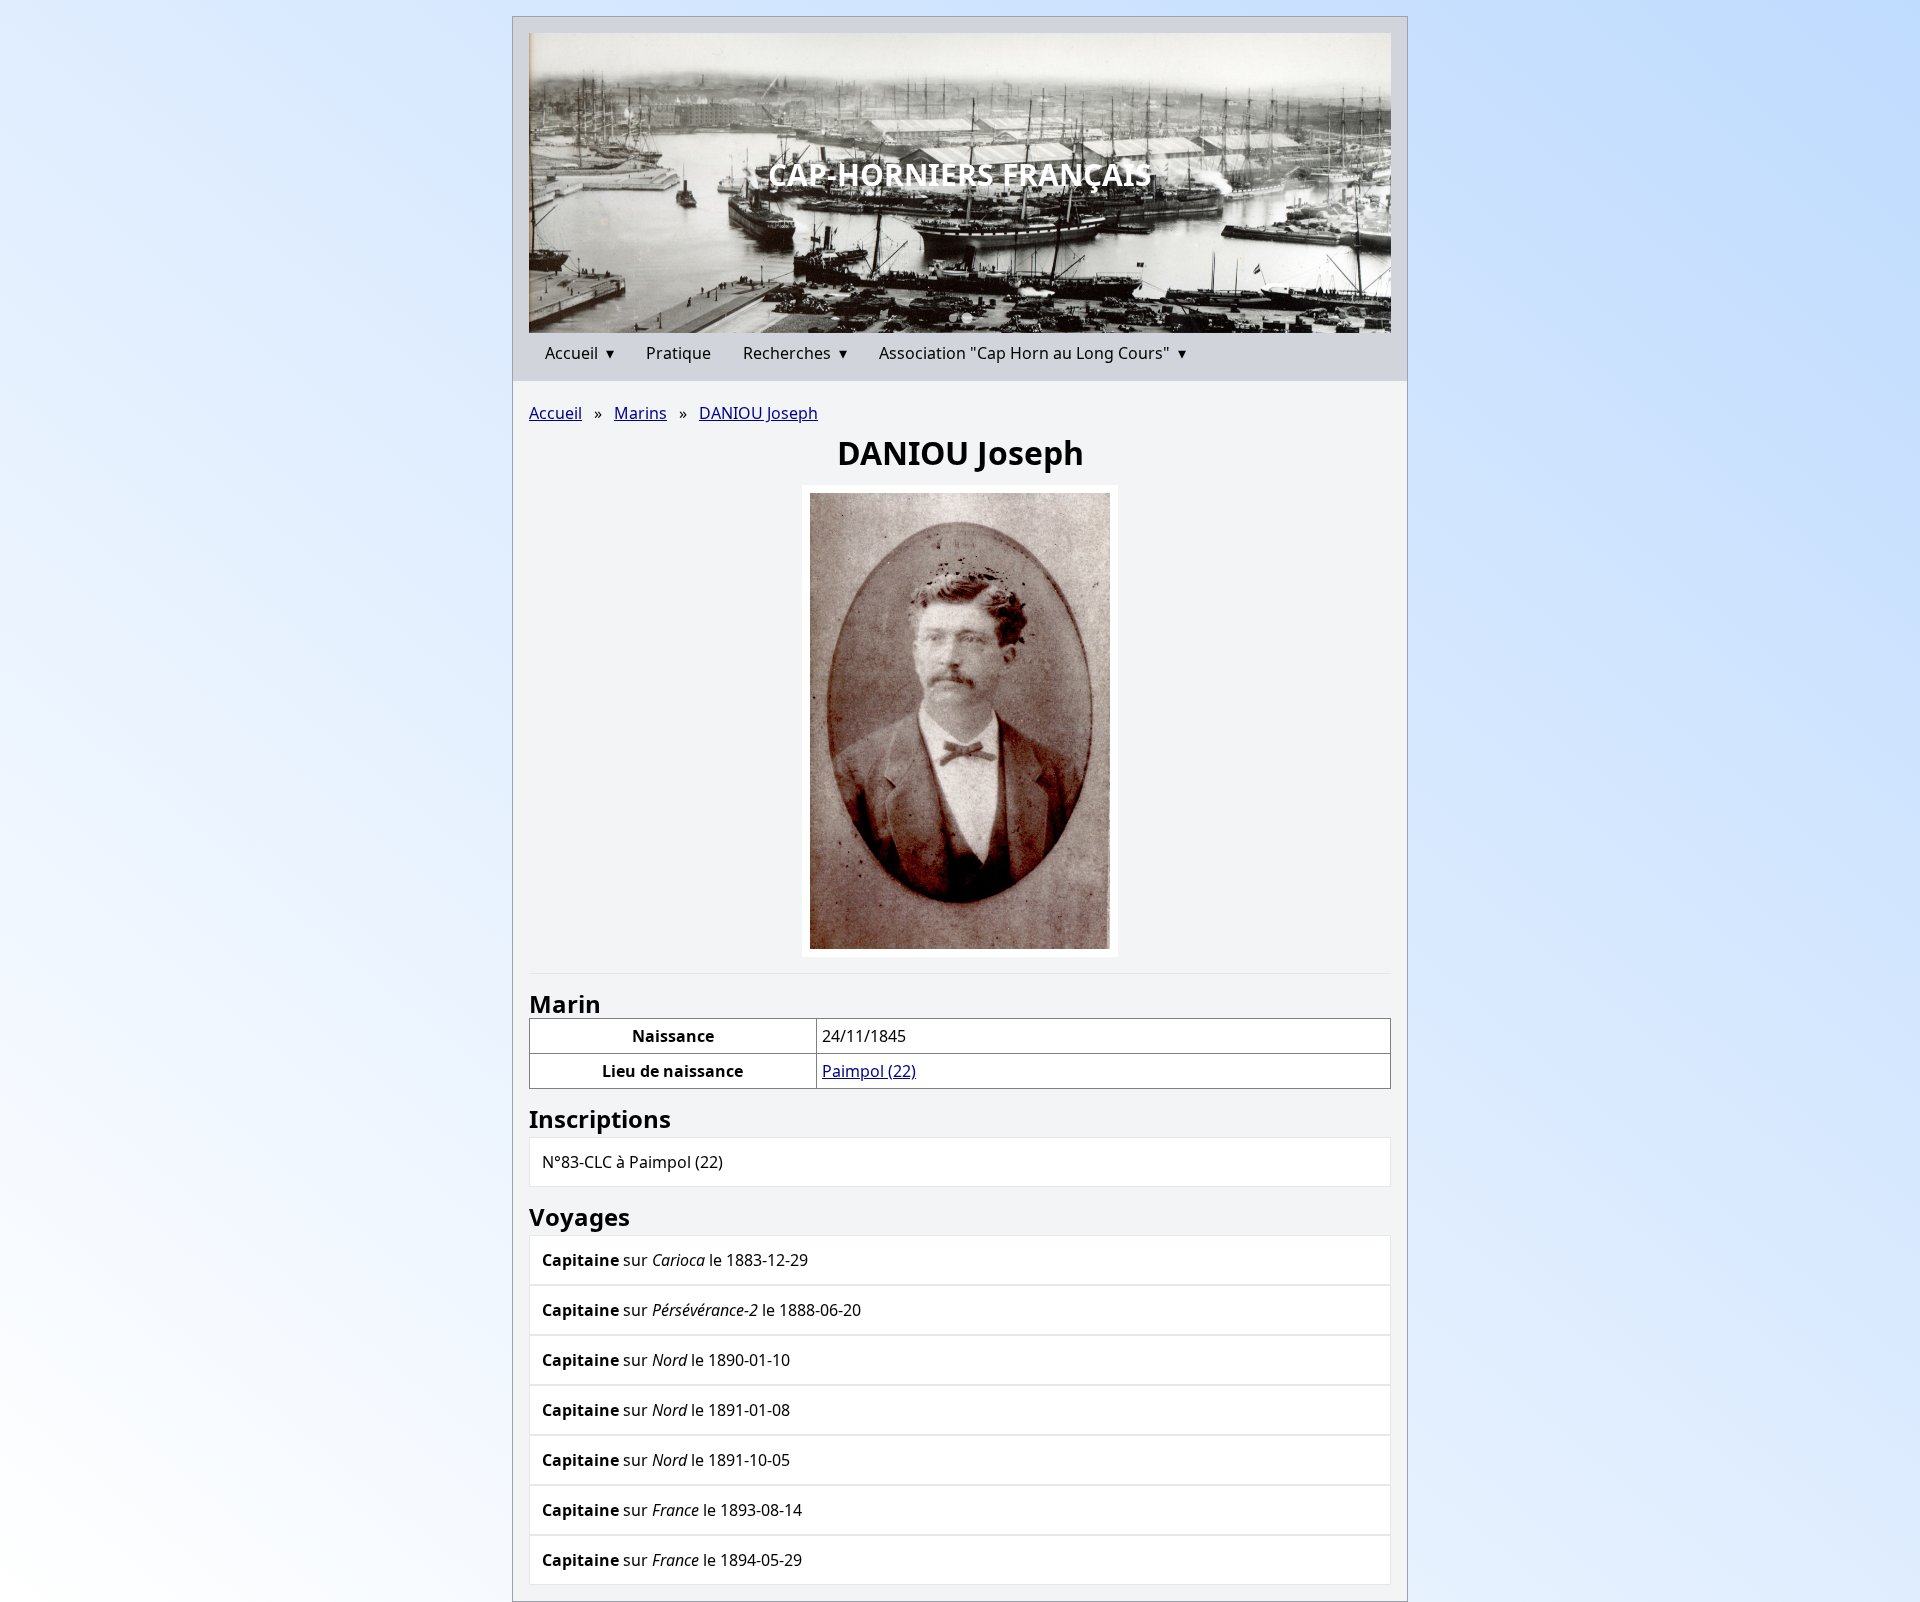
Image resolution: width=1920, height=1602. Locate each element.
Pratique (678, 353)
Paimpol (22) (869, 1071)
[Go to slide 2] (966, 317)
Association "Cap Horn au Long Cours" (1032, 353)
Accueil (579, 353)
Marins (640, 413)
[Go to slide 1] (953, 318)
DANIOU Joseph (758, 413)
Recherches (795, 353)
